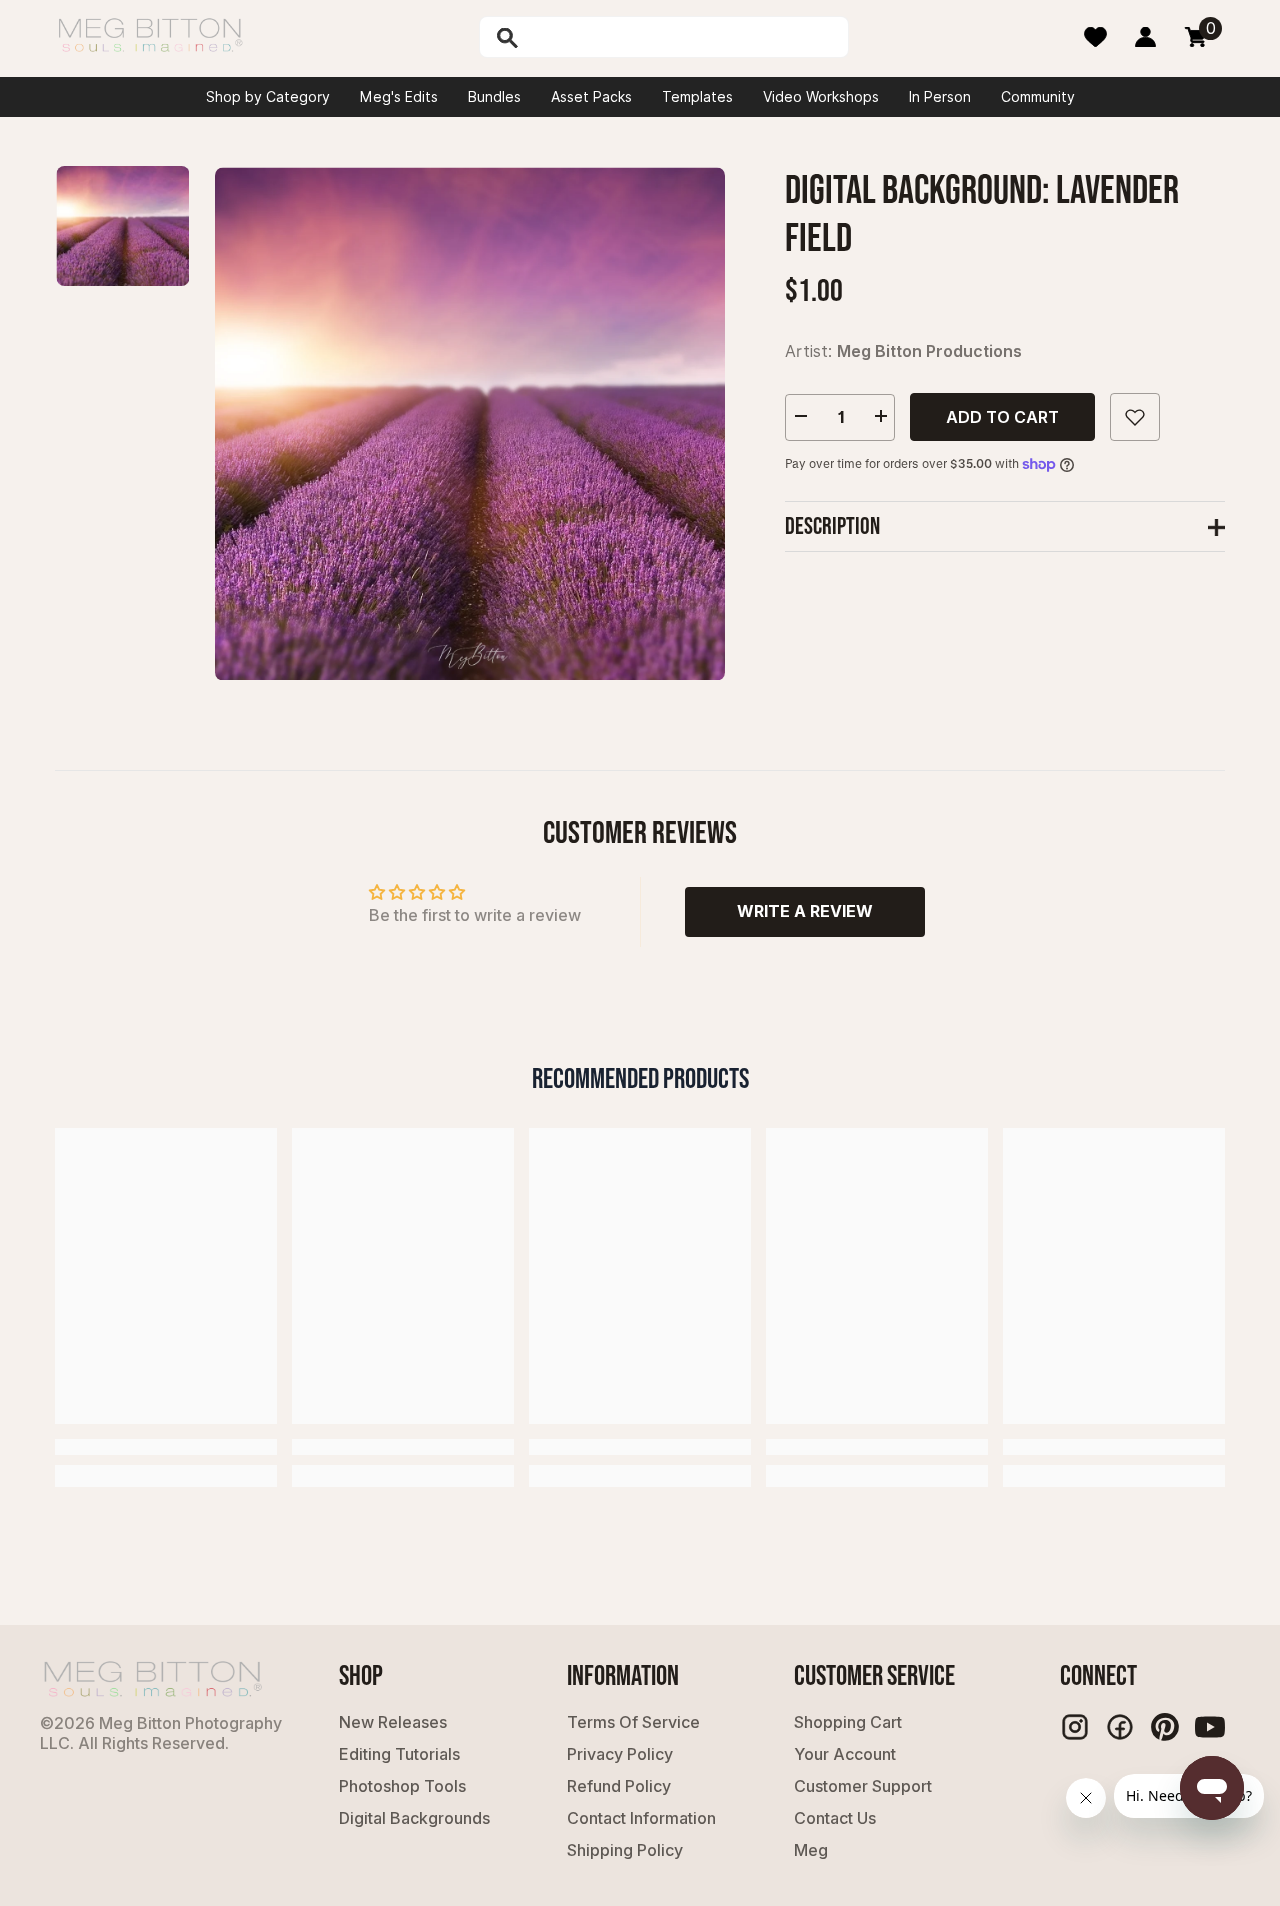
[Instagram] (1075, 1727)
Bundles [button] (494, 97)
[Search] (559, 37)
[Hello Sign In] (1145, 37)
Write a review (805, 911)
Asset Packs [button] (591, 97)
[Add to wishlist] (1135, 417)
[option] (470, 423)
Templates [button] (697, 97)
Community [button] (1038, 97)
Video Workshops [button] (821, 97)
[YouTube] (1210, 1727)
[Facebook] (1120, 1727)
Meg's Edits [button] (399, 97)
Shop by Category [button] (268, 97)
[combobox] (685, 37)
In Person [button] (940, 97)
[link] (166, 1447)
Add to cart (1002, 417)
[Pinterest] (1165, 1727)
